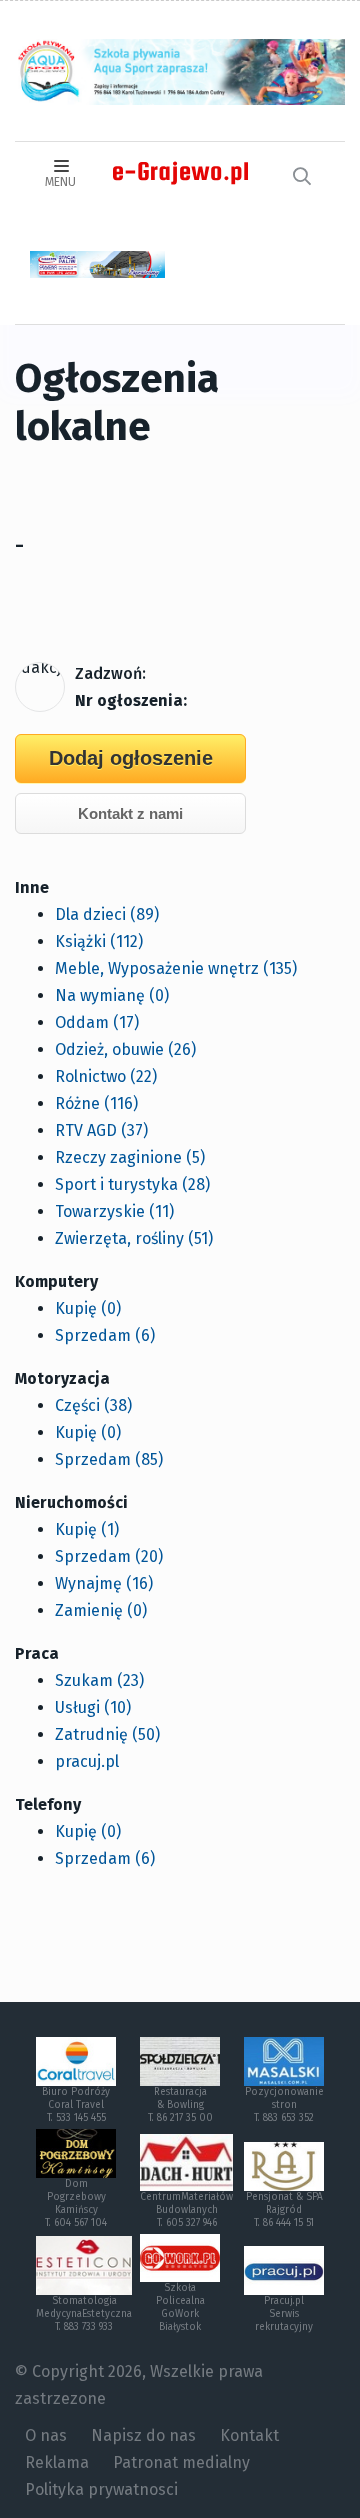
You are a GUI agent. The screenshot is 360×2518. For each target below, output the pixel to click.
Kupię (88, 1308)
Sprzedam (105, 1335)
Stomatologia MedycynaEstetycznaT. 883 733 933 (84, 2314)
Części (93, 1405)
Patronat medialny (181, 2462)
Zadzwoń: (110, 673)
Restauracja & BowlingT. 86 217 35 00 (180, 2105)
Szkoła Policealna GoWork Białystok (180, 2307)
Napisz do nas (143, 2435)
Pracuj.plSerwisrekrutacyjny (284, 2314)
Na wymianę (112, 995)
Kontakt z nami (130, 813)
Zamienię (101, 1610)
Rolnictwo (106, 1076)
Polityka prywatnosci (101, 2489)
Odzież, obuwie (125, 1049)
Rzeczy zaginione (130, 1157)
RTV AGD (101, 1130)
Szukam (99, 1680)
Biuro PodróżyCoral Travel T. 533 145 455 (76, 2105)
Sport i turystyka (132, 1184)
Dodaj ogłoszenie (131, 758)
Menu (60, 182)
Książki (99, 941)
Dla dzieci (107, 914)
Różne (96, 1103)
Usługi (93, 1707)
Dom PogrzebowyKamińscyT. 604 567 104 (76, 2203)
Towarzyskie (114, 1211)
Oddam (97, 1022)
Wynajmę (104, 1583)
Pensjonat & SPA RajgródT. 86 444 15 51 (284, 2210)
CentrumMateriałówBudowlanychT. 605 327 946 (186, 2210)
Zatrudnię (107, 1734)
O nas (46, 2435)
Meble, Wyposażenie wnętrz (176, 968)
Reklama (57, 2462)
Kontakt (249, 2435)
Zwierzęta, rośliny (134, 1238)
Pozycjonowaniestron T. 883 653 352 (284, 2105)
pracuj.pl (87, 1761)
